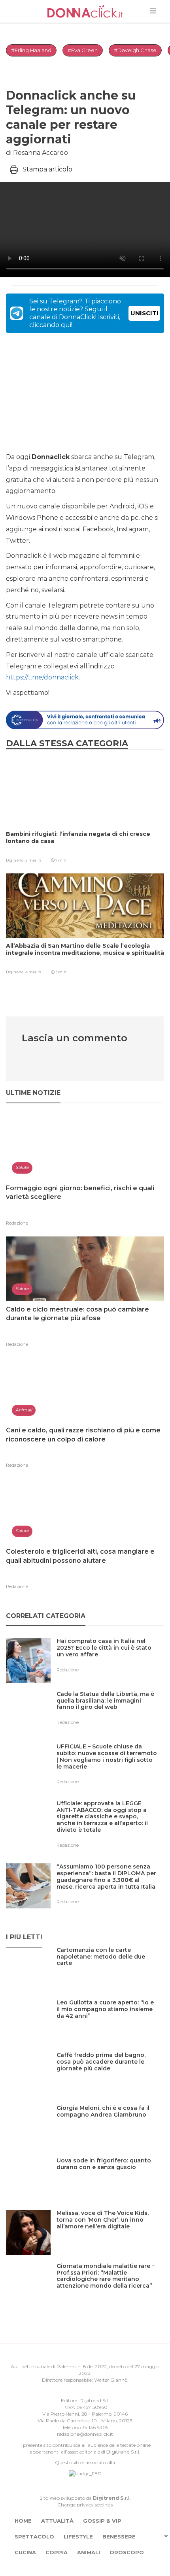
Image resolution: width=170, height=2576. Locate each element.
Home (23, 2521)
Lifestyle (78, 2536)
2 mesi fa (33, 860)
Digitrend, (16, 860)
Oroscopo (127, 2552)
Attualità (57, 2521)
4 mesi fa (33, 972)
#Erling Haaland (31, 50)
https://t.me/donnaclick (42, 677)
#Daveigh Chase (135, 50)
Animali (89, 2552)
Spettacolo (34, 2536)
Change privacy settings (85, 2505)
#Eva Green (83, 50)
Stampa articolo (47, 169)
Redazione (17, 1223)
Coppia (57, 2552)
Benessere (119, 2536)
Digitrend (118, 2452)
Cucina (25, 2552)
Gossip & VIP (102, 2521)
